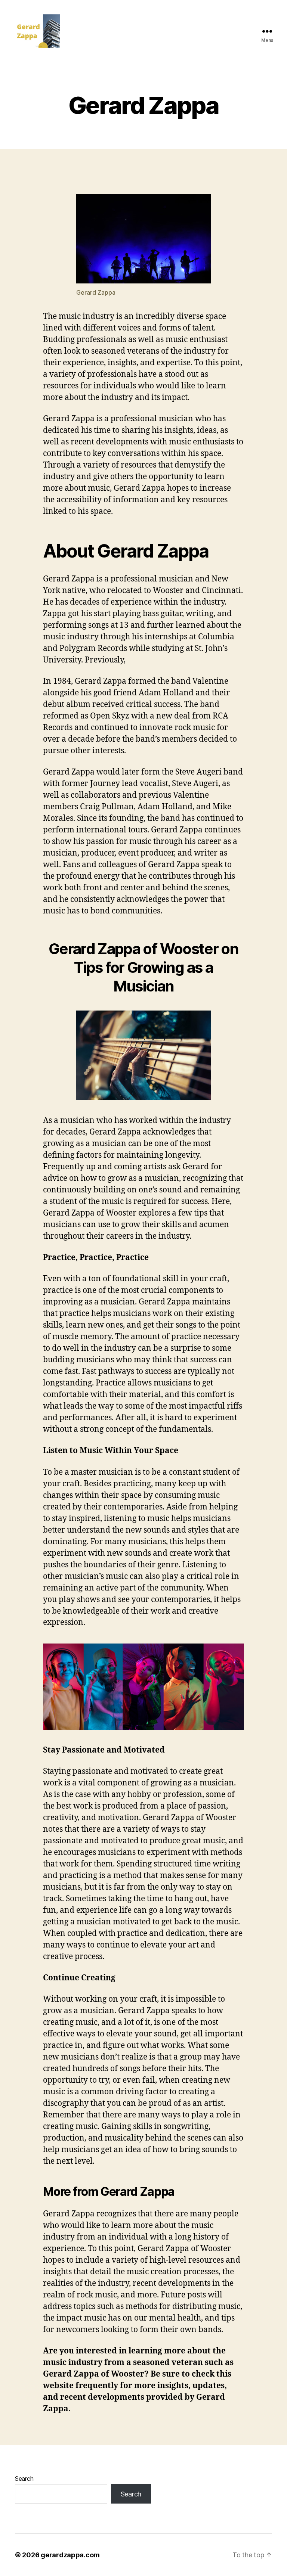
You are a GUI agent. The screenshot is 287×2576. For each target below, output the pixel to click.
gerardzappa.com (70, 2555)
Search (24, 2479)
